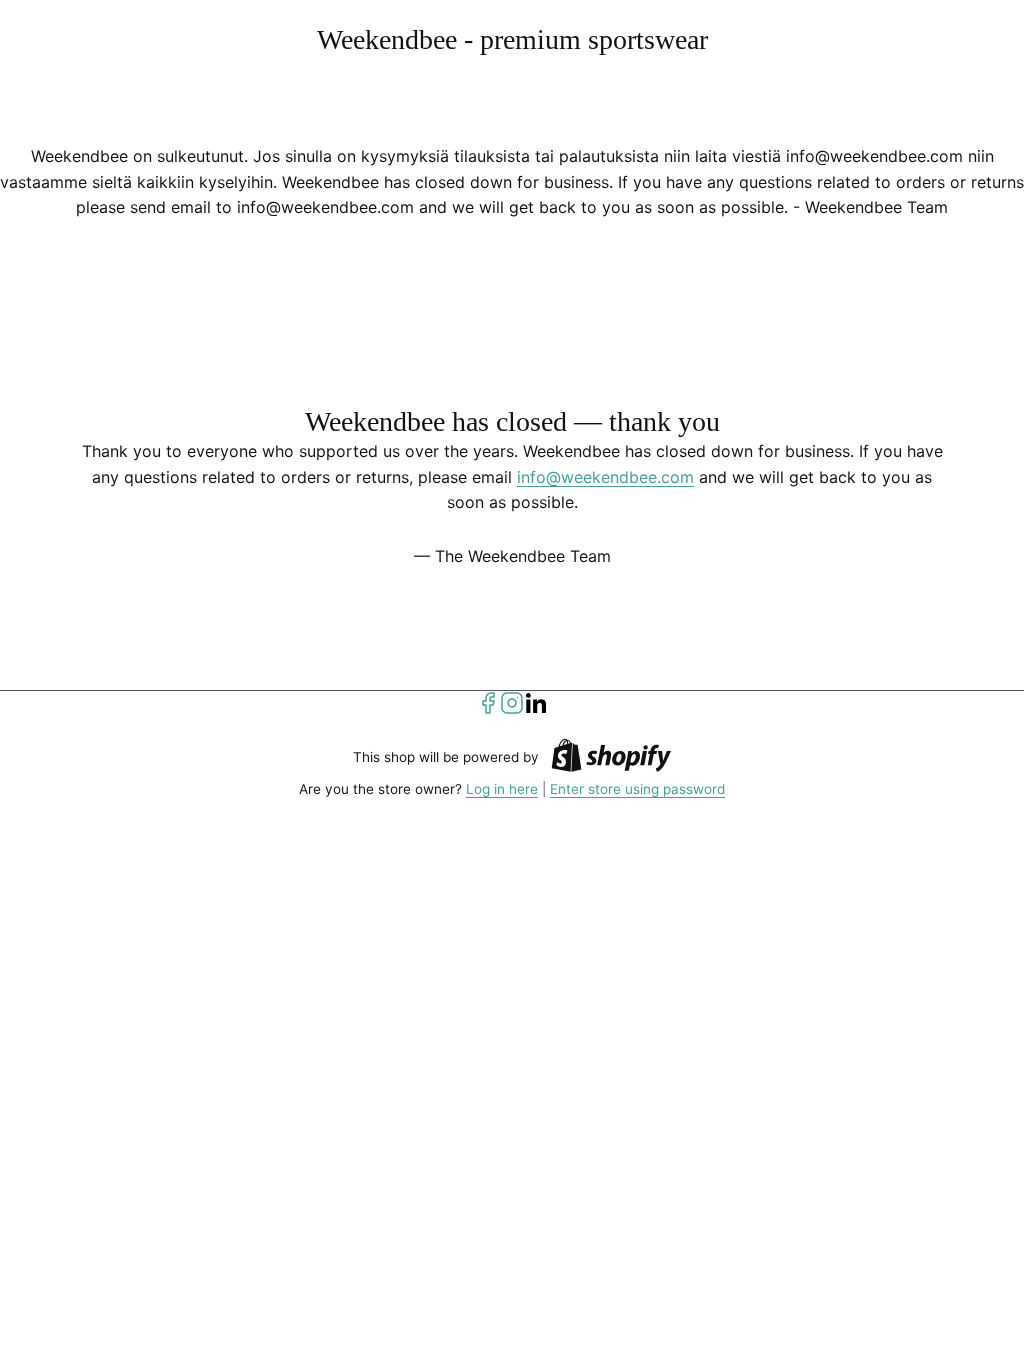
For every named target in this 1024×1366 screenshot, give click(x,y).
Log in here (502, 789)
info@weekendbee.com (605, 477)
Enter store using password (637, 789)
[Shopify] (611, 758)
